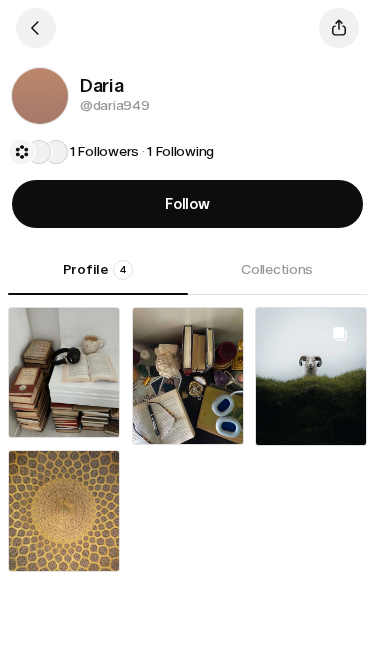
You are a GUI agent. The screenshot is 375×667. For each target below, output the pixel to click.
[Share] (339, 28)
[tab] (98, 277)
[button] (40, 96)
